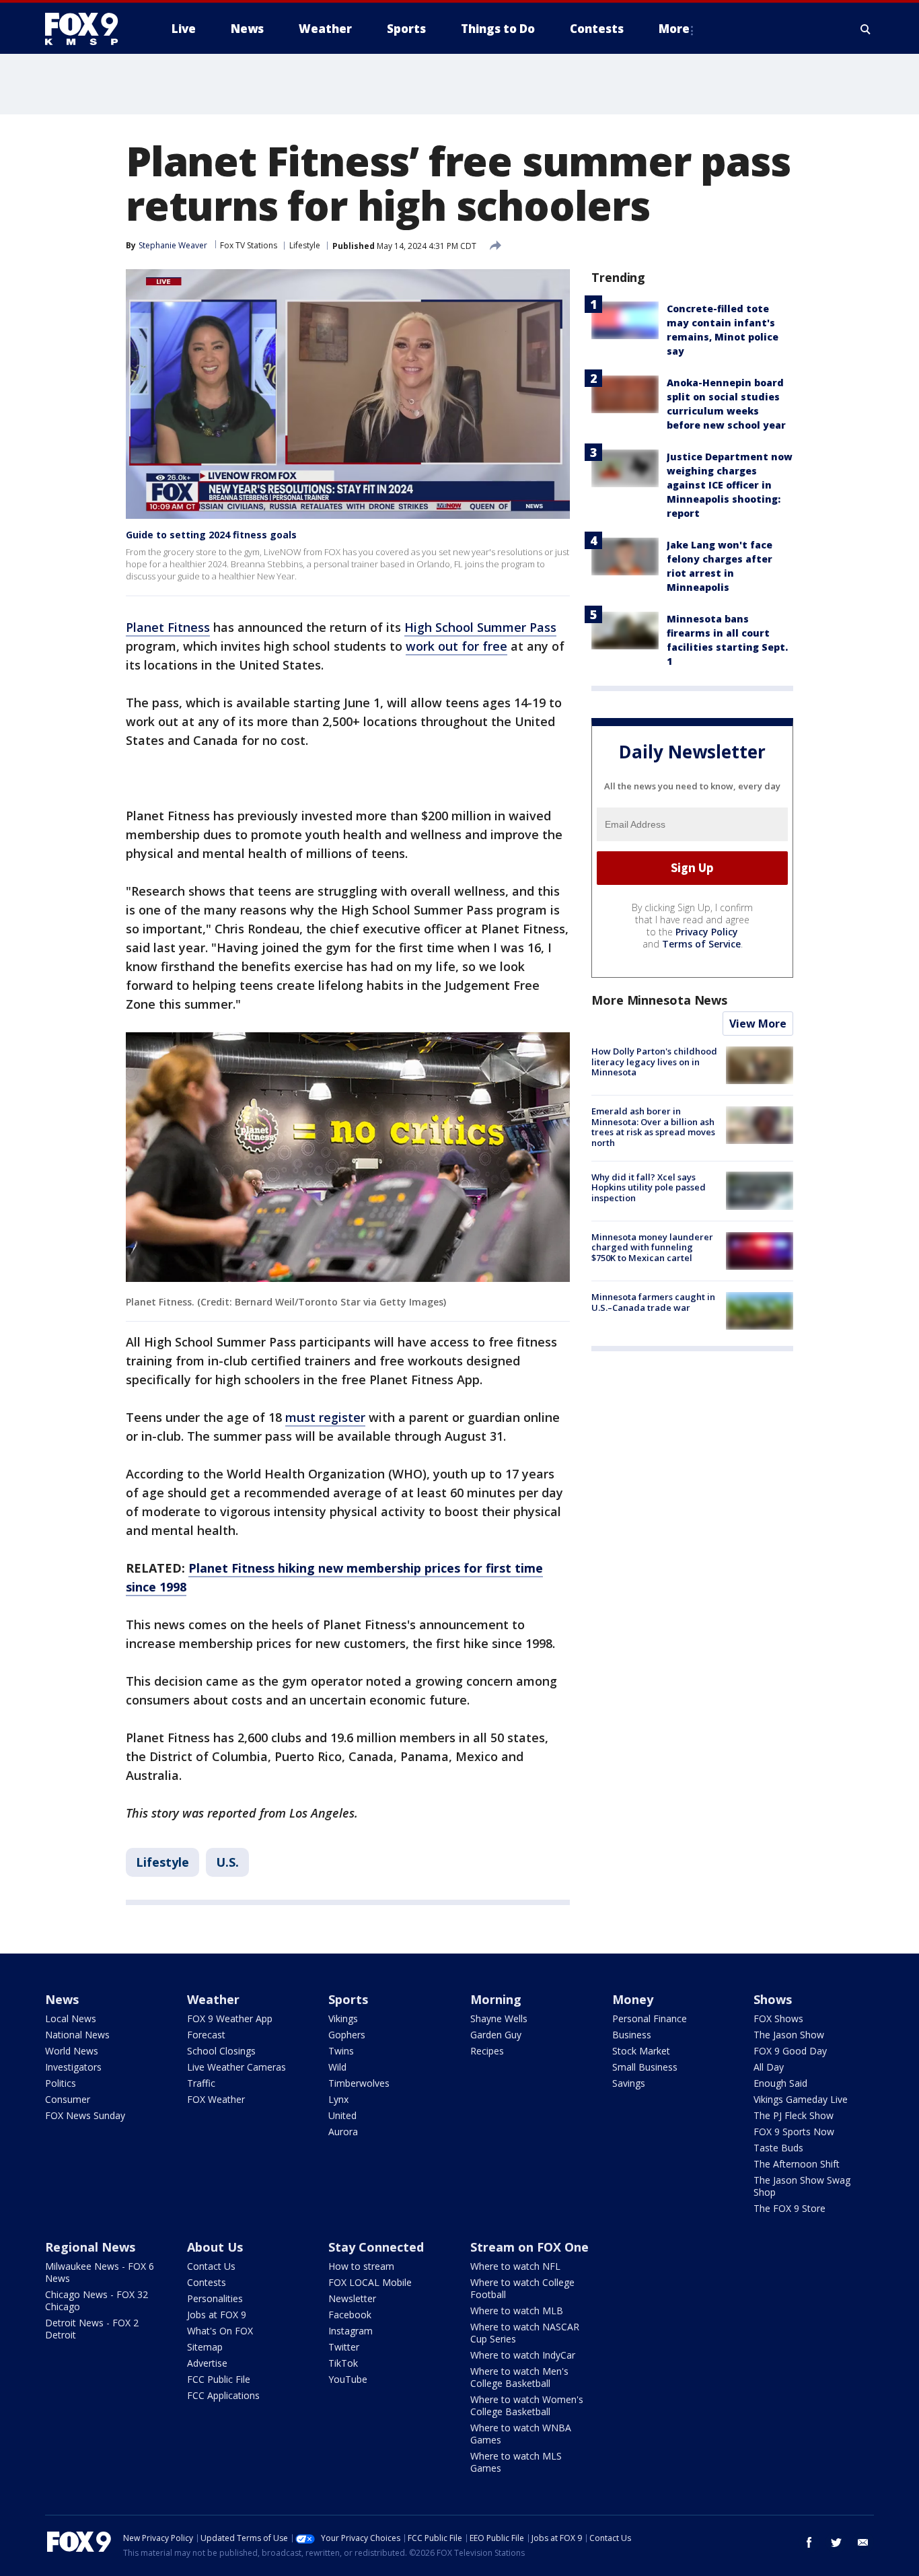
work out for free (456, 646)
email (863, 2542)
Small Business (645, 2067)
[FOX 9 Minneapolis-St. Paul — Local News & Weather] (89, 29)
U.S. (227, 1862)
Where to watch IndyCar (523, 2355)
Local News (71, 2018)
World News (72, 2051)
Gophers (347, 2035)
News (62, 1999)
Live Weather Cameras (236, 2067)
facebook (809, 2542)
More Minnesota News (659, 1000)
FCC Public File (219, 2379)
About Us (215, 2247)
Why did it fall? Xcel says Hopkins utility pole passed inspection (649, 1187)
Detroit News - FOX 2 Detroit (92, 2329)
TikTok (343, 2363)
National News (77, 2035)
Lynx (338, 2099)
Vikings (343, 2018)
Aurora (343, 2132)
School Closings (221, 2051)
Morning (496, 1999)
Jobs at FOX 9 (217, 2315)
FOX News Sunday (85, 2115)
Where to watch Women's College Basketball (527, 2405)
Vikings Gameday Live (801, 2099)
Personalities (215, 2298)
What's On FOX (220, 2331)
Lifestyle (305, 245)
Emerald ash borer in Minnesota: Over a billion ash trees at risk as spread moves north (653, 1127)
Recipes (487, 2051)
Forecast (206, 2035)
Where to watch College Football (522, 2288)
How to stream (361, 2266)
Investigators (73, 2067)
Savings (629, 2083)
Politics (61, 2083)
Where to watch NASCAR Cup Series (525, 2333)
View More (758, 1024)
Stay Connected (376, 2247)
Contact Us (211, 2266)
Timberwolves (359, 2083)
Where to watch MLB (517, 2311)
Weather (213, 1999)
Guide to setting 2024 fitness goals (211, 535)
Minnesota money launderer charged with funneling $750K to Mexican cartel (652, 1247)
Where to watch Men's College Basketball (519, 2377)
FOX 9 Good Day (790, 2051)
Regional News (90, 2247)
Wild (337, 2067)
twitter (836, 2542)
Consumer (68, 2099)
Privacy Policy (707, 932)
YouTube (348, 2379)
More (674, 29)
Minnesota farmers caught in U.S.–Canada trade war (653, 1302)
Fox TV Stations (249, 245)
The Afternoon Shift (797, 2164)
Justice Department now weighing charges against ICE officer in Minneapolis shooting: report (730, 485)
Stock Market (641, 2051)
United (342, 2115)
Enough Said (780, 2083)
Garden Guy (496, 2035)
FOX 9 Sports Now (794, 2132)
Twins (341, 2051)
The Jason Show (789, 2035)
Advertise (207, 2363)
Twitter (344, 2347)
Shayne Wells (499, 2018)
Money (633, 1999)
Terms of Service (701, 944)
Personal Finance (650, 2018)
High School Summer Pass (480, 627)
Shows (773, 1999)
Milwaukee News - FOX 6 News (100, 2272)
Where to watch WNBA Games (521, 2434)
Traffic (201, 2083)
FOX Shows (778, 2018)
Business (632, 2035)
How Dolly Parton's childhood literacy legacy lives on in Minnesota (654, 1062)
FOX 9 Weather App (230, 2018)
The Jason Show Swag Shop (802, 2186)
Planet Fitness (168, 627)
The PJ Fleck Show (794, 2115)
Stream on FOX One (529, 2247)
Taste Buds (778, 2148)
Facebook (350, 2315)
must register (325, 1417)
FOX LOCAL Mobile (370, 2282)
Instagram (351, 2331)
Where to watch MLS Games (516, 2462)
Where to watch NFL (515, 2266)
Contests (207, 2282)
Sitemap (205, 2347)
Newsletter (352, 2298)
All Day (769, 2067)
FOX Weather (216, 2099)
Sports (348, 1999)
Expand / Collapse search (866, 29)
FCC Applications (223, 2395)
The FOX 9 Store (789, 2208)
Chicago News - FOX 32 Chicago (97, 2300)
